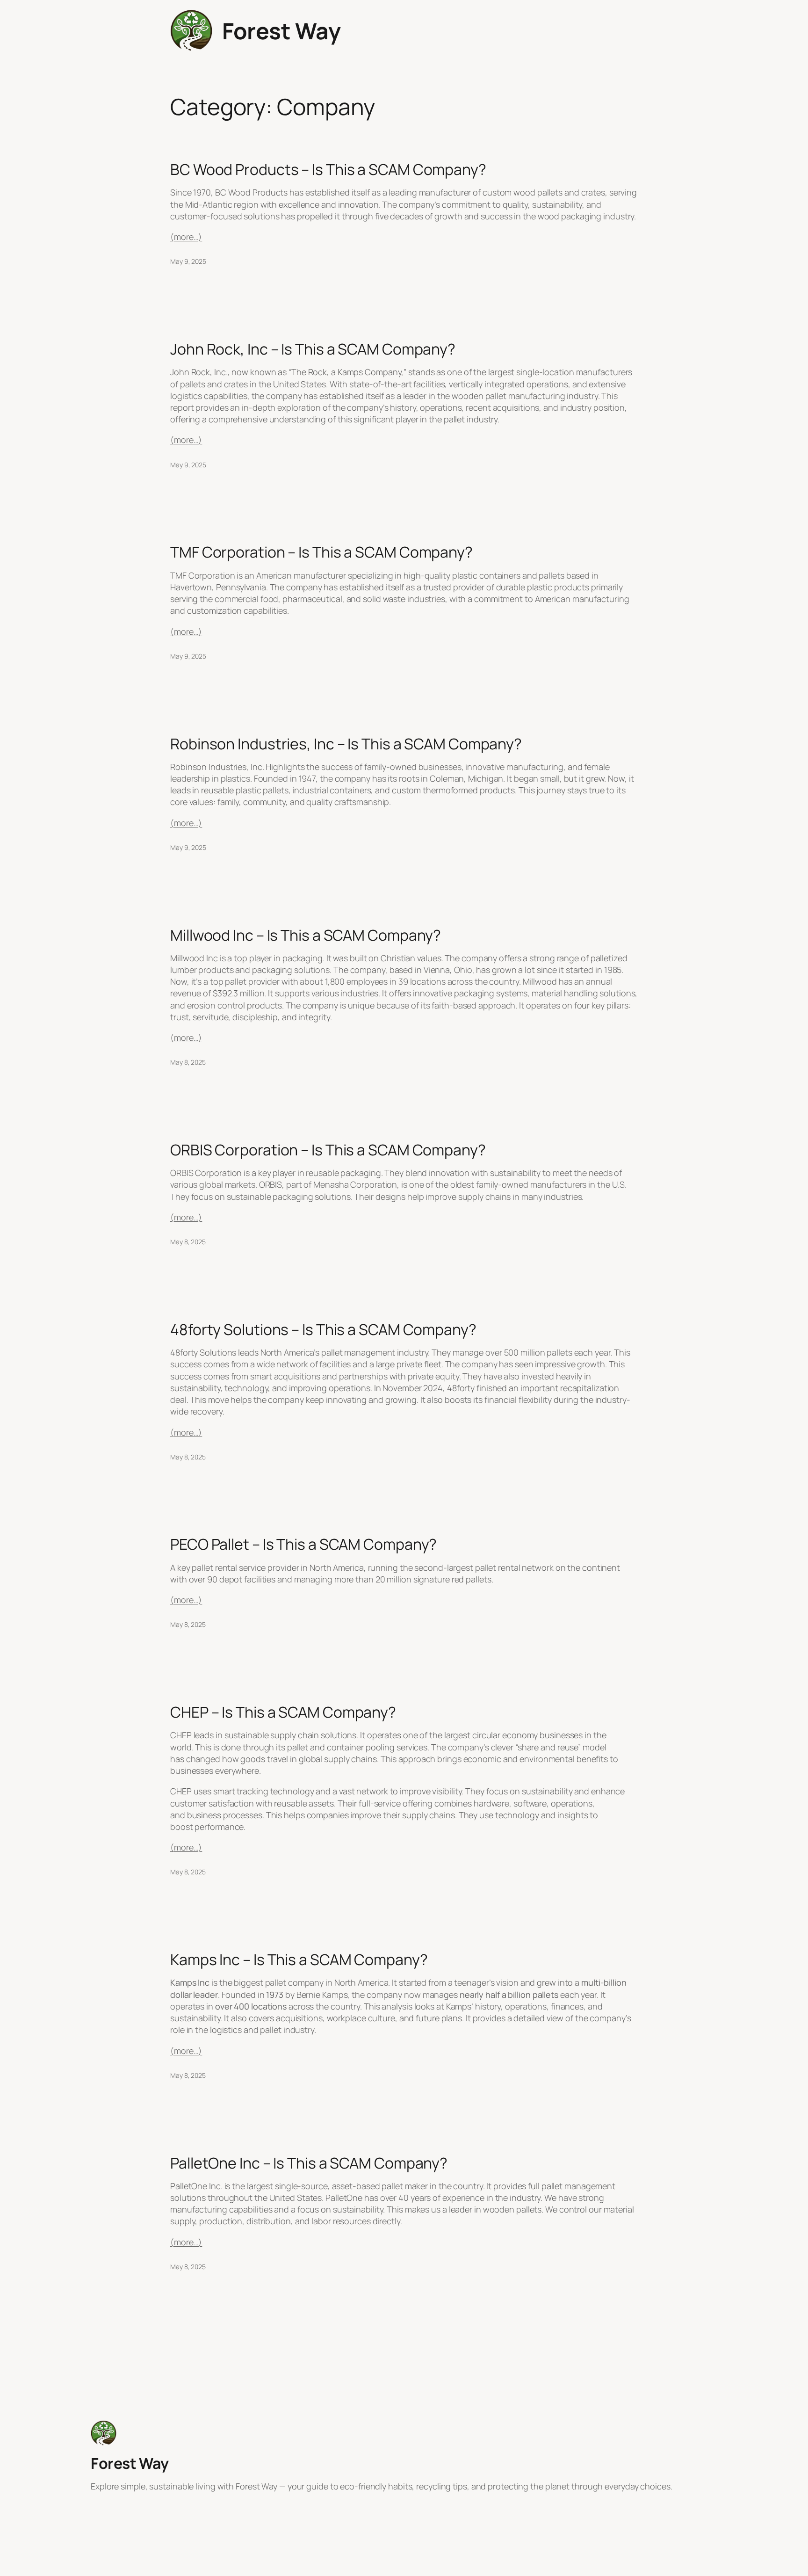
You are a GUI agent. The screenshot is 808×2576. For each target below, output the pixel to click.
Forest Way (281, 31)
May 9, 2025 (188, 261)
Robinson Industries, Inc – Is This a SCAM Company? (346, 744)
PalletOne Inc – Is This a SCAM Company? (309, 2163)
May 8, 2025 (188, 1062)
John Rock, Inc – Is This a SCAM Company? (313, 349)
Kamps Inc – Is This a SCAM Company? (299, 1959)
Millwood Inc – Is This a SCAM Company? (306, 935)
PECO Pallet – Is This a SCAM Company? (303, 1544)
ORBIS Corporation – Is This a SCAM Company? (328, 1150)
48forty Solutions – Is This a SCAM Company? (323, 1329)
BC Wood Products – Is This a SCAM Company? (328, 169)
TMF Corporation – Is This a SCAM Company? (321, 552)
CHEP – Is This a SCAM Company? (283, 1712)
